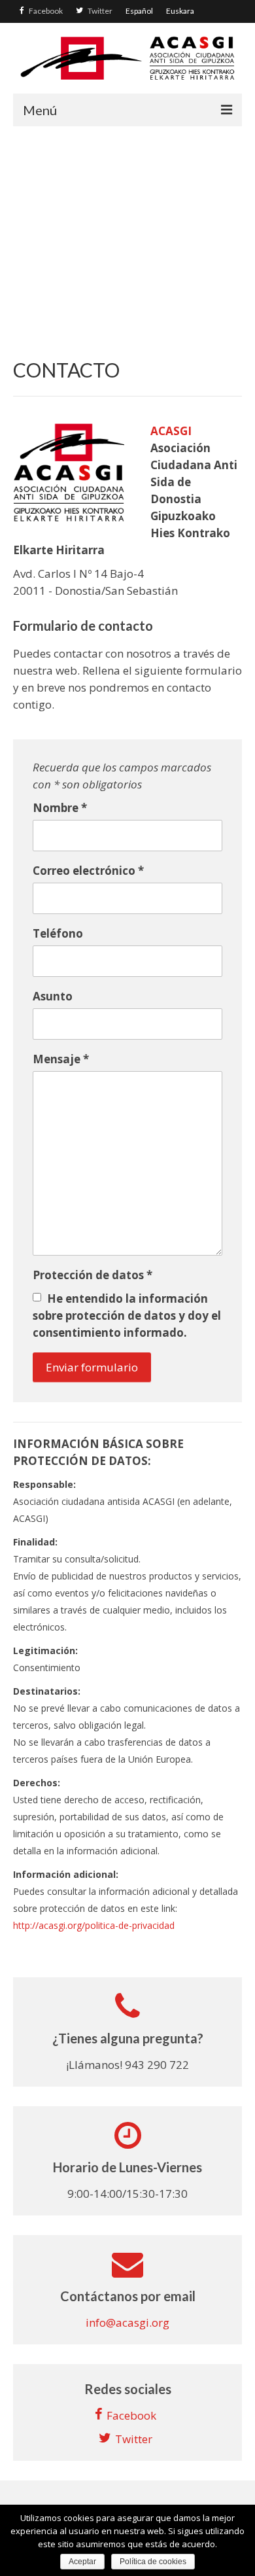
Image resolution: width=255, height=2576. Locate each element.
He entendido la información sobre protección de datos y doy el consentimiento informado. (127, 1315)
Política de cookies (153, 2562)
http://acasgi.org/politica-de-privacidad (94, 1925)
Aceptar (82, 2562)
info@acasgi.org (127, 2322)
